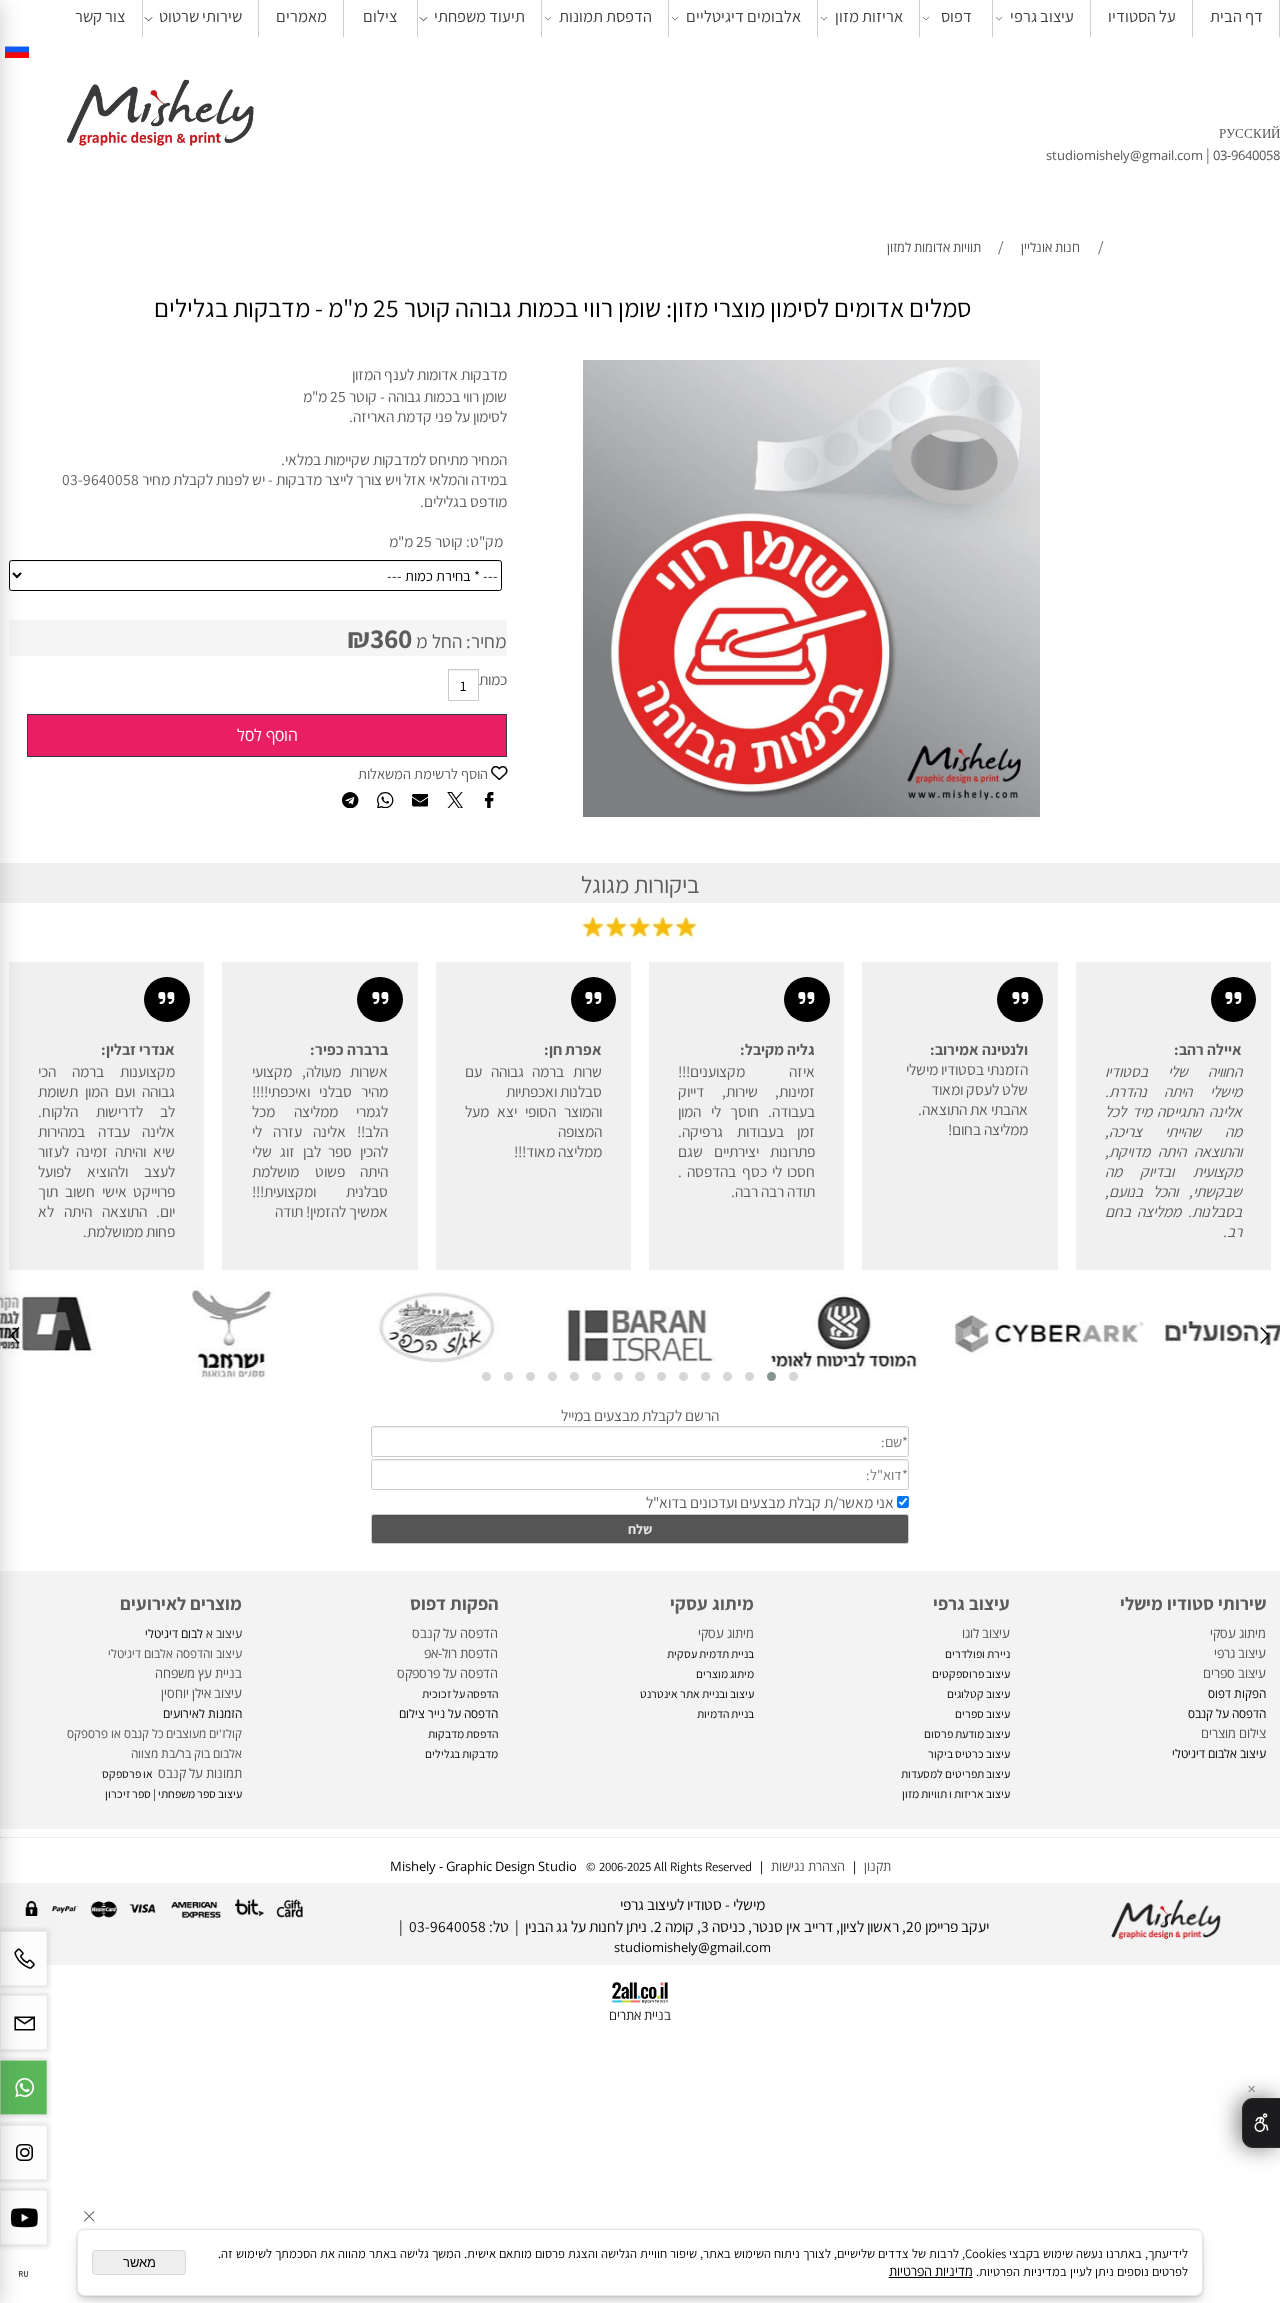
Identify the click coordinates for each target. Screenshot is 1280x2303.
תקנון (874, 1866)
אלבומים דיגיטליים (743, 16)
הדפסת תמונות (605, 16)
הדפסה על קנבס (455, 1633)
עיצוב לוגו (986, 1633)
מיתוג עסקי (1238, 1633)
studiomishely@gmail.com (1126, 155)
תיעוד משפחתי (479, 16)
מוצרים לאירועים (181, 1603)
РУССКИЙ (1249, 133)
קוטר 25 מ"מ (426, 541)
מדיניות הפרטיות (931, 2271)
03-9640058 (1246, 155)
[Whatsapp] (23, 2096)
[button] (793, 1377)
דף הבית (1236, 16)
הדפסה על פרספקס (447, 1673)
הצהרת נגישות (808, 1866)
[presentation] (1263, 1337)
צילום (380, 16)
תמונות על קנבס (198, 1773)
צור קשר (100, 16)
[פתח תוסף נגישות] (1261, 2123)
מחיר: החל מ (459, 641)
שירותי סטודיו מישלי (1193, 1603)
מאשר (139, 2262)
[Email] (23, 2031)
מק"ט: (484, 541)
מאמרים (301, 16)
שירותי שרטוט (200, 16)
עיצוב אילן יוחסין (201, 1693)
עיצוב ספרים (1234, 1673)
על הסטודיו (1142, 16)
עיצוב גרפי (1042, 16)
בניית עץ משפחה (198, 1673)
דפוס (956, 16)
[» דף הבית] (160, 115)
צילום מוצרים (1232, 1733)
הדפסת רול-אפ (461, 1653)
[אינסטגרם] (23, 2161)
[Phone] (23, 1967)
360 (391, 638)
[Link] (17, 49)
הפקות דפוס (454, 1603)
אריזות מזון (869, 16)
